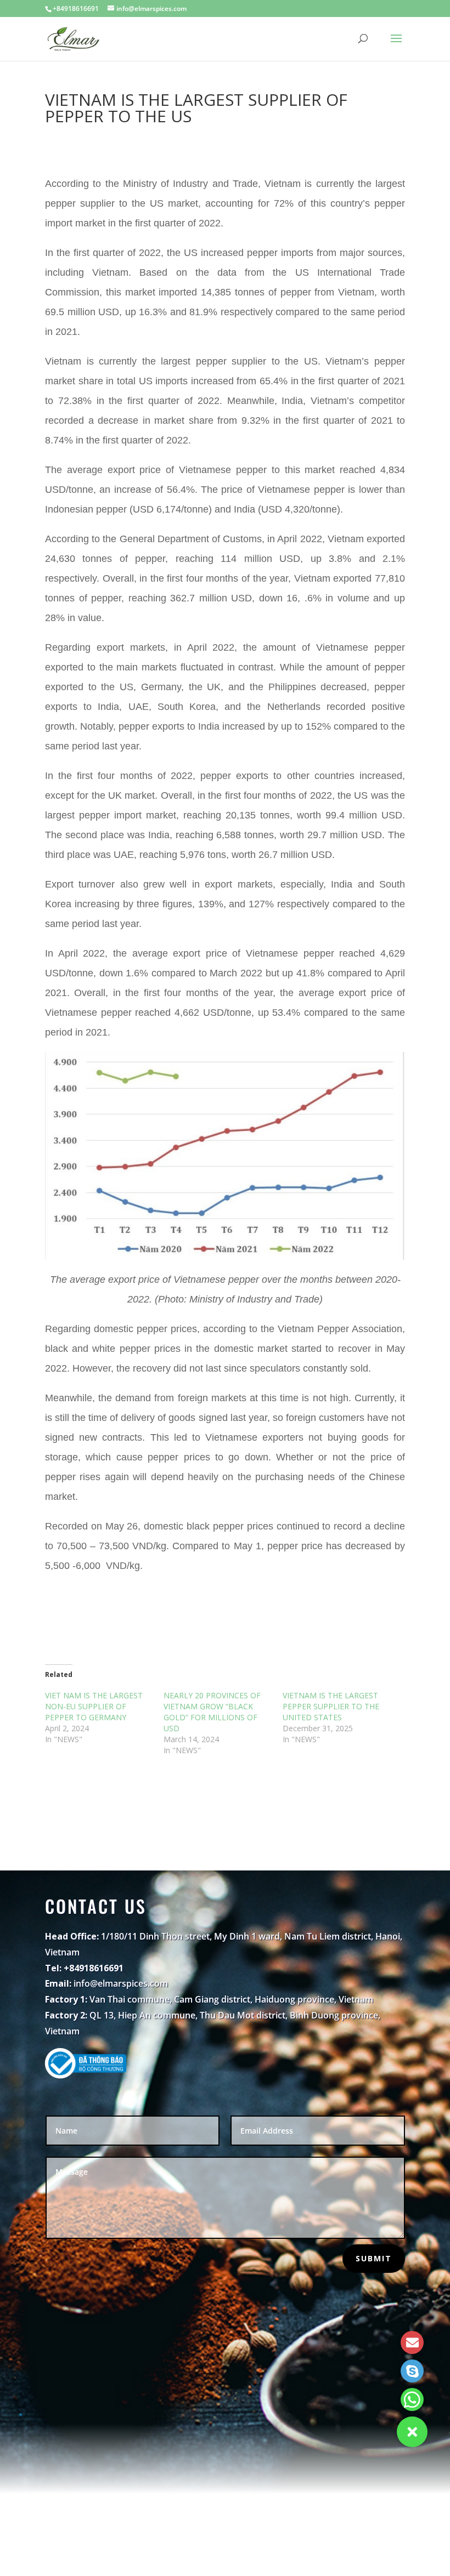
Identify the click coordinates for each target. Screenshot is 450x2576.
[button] (412, 2432)
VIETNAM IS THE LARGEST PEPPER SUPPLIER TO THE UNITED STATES (331, 1706)
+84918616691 (76, 8)
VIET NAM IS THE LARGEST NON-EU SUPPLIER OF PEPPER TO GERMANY (94, 1706)
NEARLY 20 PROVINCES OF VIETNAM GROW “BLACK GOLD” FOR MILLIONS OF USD (212, 1712)
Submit (374, 2258)
